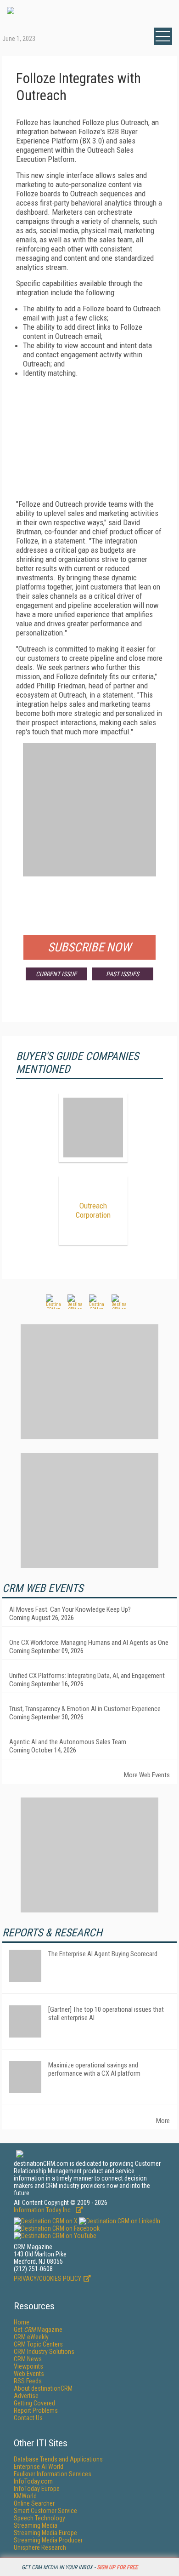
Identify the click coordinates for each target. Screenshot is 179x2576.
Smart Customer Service (45, 2511)
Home (22, 2322)
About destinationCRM (43, 2388)
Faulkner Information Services (53, 2474)
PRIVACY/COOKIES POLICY (48, 2278)
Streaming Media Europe (45, 2533)
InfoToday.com (33, 2481)
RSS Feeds (28, 2381)
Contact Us (28, 2418)
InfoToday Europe (37, 2489)
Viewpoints (28, 2366)
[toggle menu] (163, 36)
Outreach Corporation (93, 1210)
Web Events (29, 2374)
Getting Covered (34, 2403)
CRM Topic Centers (38, 2344)
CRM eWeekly (31, 2337)
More (163, 2121)
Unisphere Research (40, 2547)
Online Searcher (34, 2503)
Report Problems (36, 2410)
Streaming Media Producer (48, 2540)
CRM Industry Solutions (44, 2352)
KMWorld (25, 2496)
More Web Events (147, 1775)
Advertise (26, 2396)
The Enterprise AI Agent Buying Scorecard (103, 1954)
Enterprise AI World (39, 2467)
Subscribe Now (89, 947)
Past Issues (123, 974)
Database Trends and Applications (58, 2459)
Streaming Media (36, 2525)
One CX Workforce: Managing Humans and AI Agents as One (89, 1643)
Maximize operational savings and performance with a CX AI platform (94, 2069)
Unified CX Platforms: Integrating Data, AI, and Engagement (87, 1676)
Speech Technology (39, 2518)
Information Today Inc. (44, 2210)
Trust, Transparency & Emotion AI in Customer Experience (85, 1709)
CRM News (28, 2359)
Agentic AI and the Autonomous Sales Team (68, 1742)
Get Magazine (38, 2330)
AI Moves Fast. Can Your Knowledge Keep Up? (70, 1609)
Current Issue (56, 974)
